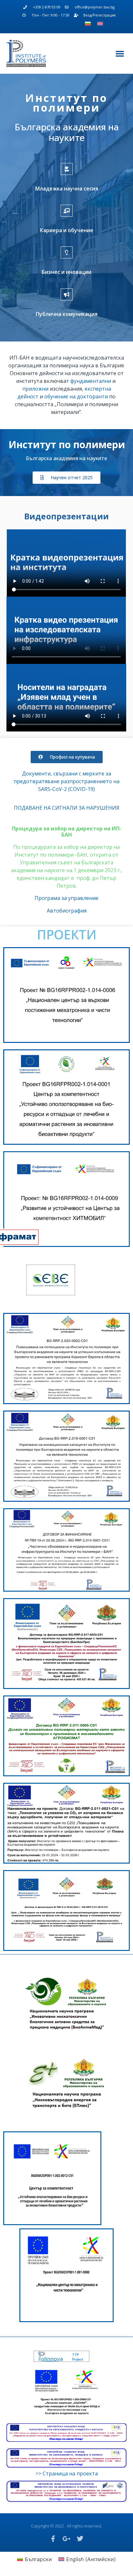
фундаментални (91, 381)
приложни (35, 389)
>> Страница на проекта (67, 2473)
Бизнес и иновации (66, 272)
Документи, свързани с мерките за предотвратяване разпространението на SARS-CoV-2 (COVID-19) (66, 781)
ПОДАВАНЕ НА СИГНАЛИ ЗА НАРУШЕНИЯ (67, 808)
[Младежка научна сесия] (67, 169)
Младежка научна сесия (67, 189)
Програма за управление (66, 898)
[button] (120, 53)
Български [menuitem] (38, 2559)
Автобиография (67, 911)
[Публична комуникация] (67, 294)
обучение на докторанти (76, 396)
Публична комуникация (67, 314)
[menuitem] (88, 24)
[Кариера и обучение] (67, 211)
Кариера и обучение (67, 230)
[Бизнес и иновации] (67, 252)
